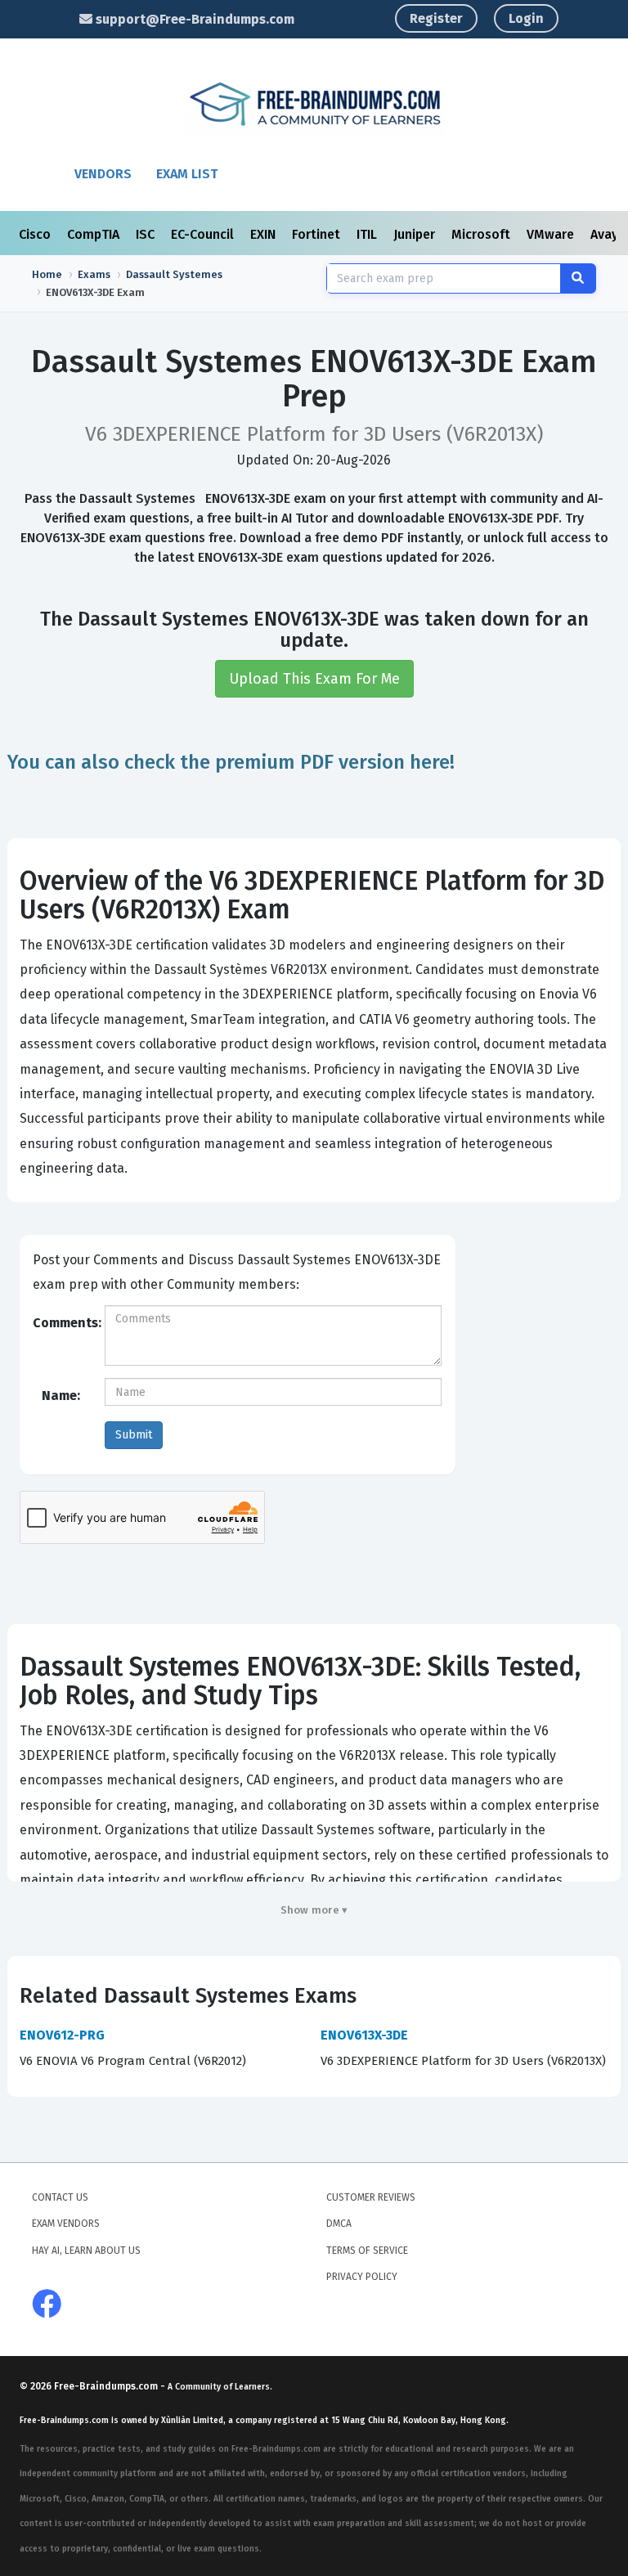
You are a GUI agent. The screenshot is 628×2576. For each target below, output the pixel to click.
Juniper (416, 234)
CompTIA (95, 234)
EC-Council (204, 234)
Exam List (187, 174)
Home (47, 274)
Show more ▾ (314, 1910)
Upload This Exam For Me (314, 679)
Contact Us (60, 2197)
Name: (61, 1396)
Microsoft (482, 234)
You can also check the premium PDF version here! (231, 762)
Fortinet (318, 234)
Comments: (63, 1323)
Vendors (103, 174)
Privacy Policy (362, 2277)
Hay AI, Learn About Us (86, 2251)
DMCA (339, 2224)
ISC (147, 234)
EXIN (265, 234)
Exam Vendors (66, 2224)
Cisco (36, 234)
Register (436, 18)
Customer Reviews (371, 2197)
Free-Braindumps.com (107, 2386)
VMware (552, 234)
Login (526, 18)
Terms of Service (367, 2251)
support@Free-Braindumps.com (193, 19)
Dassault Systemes (174, 274)
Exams (94, 274)
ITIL (368, 234)
